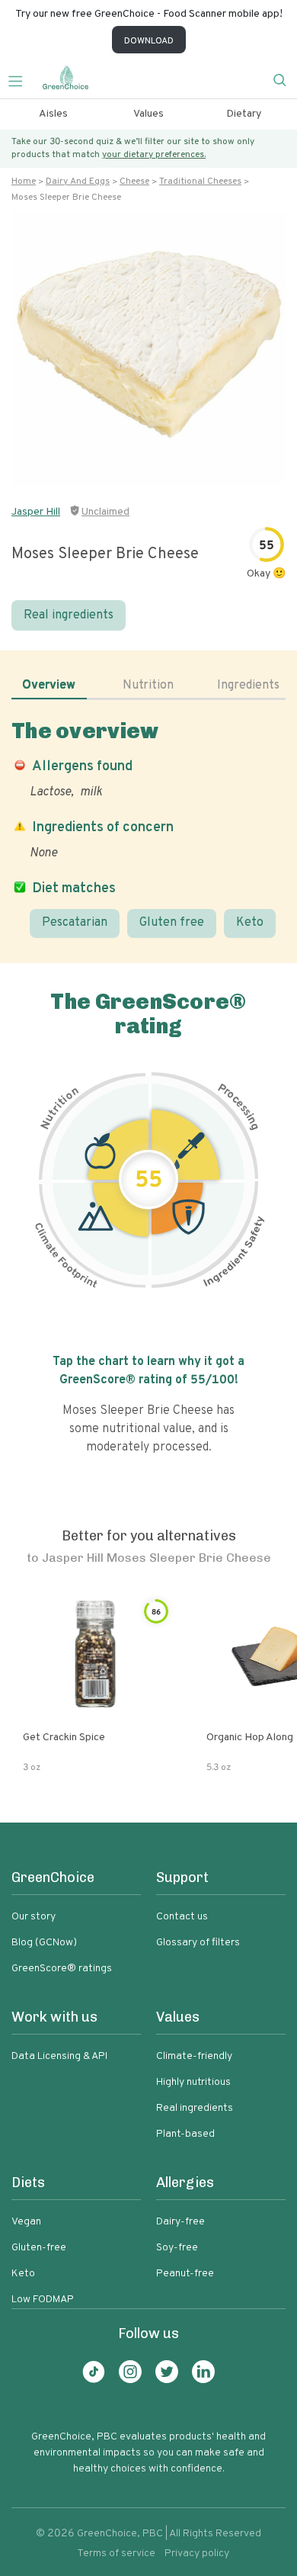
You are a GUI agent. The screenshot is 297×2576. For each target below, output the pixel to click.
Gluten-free (39, 2248)
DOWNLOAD (149, 41)
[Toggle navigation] (21, 79)
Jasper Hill (36, 512)
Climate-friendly (194, 2056)
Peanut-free (185, 2274)
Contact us (182, 1917)
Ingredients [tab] (248, 686)
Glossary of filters (198, 1943)
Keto (250, 923)
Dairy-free (180, 2222)
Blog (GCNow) (44, 1943)
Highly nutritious (193, 2082)
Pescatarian (75, 923)
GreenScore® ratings (62, 1969)
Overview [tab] (49, 686)
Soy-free (177, 2248)
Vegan (26, 2222)
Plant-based (185, 2134)
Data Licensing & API (59, 2056)
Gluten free (172, 923)
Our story (34, 1917)
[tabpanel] (148, 828)
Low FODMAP (43, 2300)
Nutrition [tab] (148, 686)
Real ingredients (69, 615)
